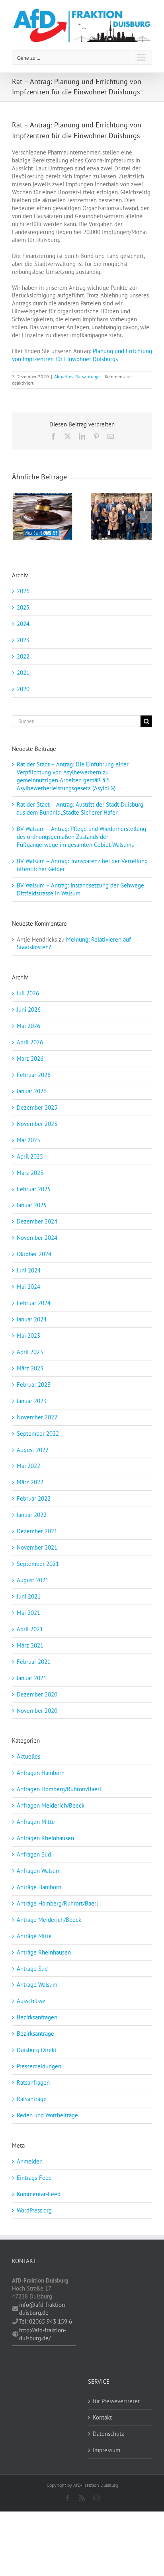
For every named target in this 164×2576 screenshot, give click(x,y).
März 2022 (30, 1482)
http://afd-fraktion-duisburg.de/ (43, 2334)
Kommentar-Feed (39, 2194)
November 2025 (37, 1124)
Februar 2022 (34, 1498)
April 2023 (30, 1352)
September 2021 (38, 1564)
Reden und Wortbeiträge (47, 2115)
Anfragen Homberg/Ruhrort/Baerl (59, 1789)
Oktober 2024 (34, 1254)
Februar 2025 (34, 1189)
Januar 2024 (32, 1319)
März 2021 (30, 1645)
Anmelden (30, 2161)
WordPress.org (34, 2210)
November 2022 (37, 1417)
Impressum (106, 2450)
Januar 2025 (32, 1205)
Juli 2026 (28, 993)
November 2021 (37, 1547)
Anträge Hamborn (39, 1887)
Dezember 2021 (37, 1531)
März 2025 (30, 1173)
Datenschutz (108, 2434)
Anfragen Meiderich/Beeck (51, 1805)
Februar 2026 (34, 1075)
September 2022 (38, 1434)
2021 (23, 673)
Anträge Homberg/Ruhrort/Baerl (57, 1903)
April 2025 (30, 1156)
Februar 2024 (34, 1303)
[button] (18, 517)
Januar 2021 (32, 1678)
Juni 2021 (29, 1596)
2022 (23, 656)
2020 (23, 689)
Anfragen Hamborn (41, 1773)
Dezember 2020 (37, 1694)
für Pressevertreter (116, 2401)
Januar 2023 (32, 1401)
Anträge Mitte (34, 1936)
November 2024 (37, 1238)
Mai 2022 (28, 1466)
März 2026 (30, 1058)
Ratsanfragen (33, 2082)
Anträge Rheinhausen (44, 1952)
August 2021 (33, 1580)
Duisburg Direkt (37, 2050)
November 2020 (37, 1711)
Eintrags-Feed (34, 2178)
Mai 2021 (28, 1613)
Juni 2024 (29, 1270)
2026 (23, 591)
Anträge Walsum (37, 1985)
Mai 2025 (28, 1140)
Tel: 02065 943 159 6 (46, 2321)
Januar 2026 (32, 1091)
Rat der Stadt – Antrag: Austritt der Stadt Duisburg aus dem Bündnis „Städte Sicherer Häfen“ (80, 808)
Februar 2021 (34, 1662)
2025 (23, 607)
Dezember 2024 (37, 1221)
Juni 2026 (29, 1009)
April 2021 (30, 1629)
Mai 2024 (28, 1287)
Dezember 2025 (37, 1107)
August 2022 (33, 1450)
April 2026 (30, 1042)
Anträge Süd (32, 1969)
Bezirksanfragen (37, 2017)
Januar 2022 (32, 1515)
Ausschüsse (31, 2001)
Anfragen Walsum (39, 1871)
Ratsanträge (87, 376)
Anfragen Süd (34, 1854)
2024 (23, 624)
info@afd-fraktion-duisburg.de (43, 2309)
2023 (23, 640)
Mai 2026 (28, 1026)
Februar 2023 (34, 1385)
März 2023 (30, 1368)
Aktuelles (64, 376)
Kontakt (102, 2417)
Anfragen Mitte (36, 1822)
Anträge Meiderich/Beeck (49, 1920)
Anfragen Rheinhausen (45, 1838)
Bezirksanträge (35, 2034)
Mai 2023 (28, 1336)
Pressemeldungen (39, 2066)
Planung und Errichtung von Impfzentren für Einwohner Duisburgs (82, 355)
